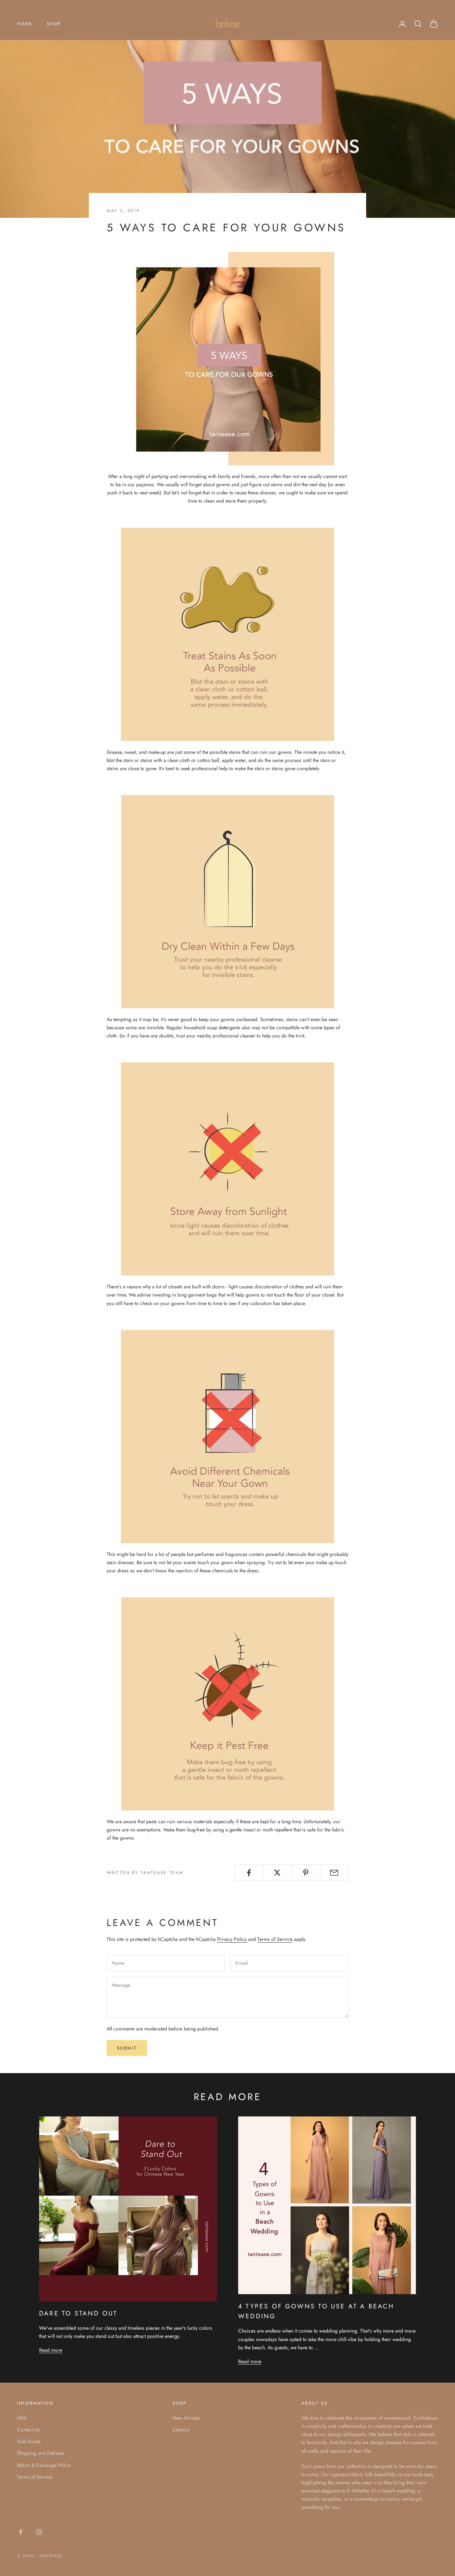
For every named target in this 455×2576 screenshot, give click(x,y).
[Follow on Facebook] (21, 2532)
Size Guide (29, 2441)
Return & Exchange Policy (44, 2465)
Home (25, 24)
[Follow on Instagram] (39, 2532)
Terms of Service (275, 1939)
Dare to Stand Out (78, 2313)
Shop (54, 24)
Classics (181, 2430)
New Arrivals (186, 2418)
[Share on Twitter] (277, 1873)
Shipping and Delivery (41, 2453)
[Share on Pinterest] (306, 1873)
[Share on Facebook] (249, 1873)
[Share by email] (334, 1873)
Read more (51, 2350)
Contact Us (28, 2430)
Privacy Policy (232, 1939)
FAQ (22, 2418)
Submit (127, 2048)
